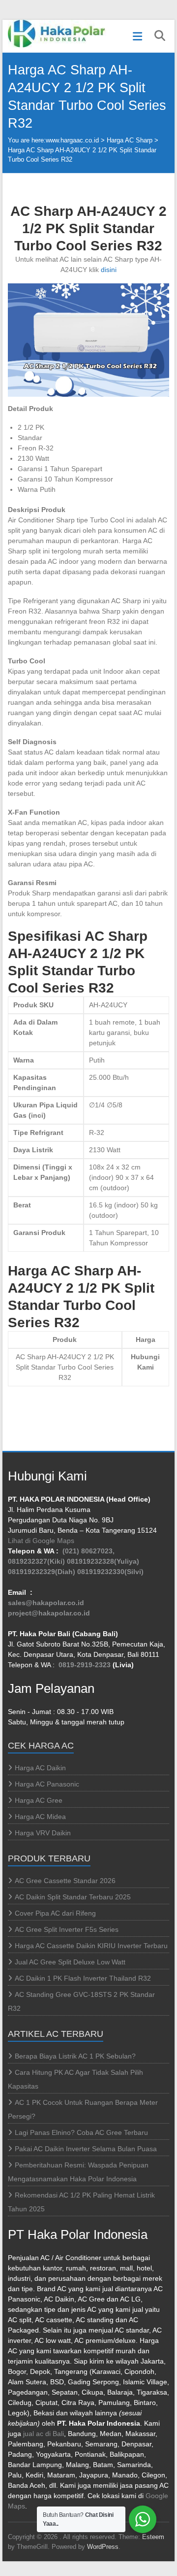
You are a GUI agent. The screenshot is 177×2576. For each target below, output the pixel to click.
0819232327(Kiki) (36, 1561)
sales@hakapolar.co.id (46, 1603)
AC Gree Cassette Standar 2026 (65, 1881)
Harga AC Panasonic (47, 1784)
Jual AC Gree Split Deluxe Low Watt (70, 1962)
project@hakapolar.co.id (49, 1613)
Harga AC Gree (39, 1800)
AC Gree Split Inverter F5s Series (67, 1929)
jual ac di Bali (44, 2434)
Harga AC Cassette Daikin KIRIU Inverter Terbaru (91, 1946)
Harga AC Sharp (130, 140)
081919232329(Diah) (42, 1572)
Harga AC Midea (40, 1817)
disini (109, 270)
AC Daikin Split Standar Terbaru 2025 (73, 1897)
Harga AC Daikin (40, 1768)
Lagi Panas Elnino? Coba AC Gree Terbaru (81, 2132)
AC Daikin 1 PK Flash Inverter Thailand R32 (83, 1978)
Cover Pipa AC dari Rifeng (55, 1913)
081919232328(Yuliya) (103, 1561)
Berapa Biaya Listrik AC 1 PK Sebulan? (75, 2056)
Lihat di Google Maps (41, 1541)
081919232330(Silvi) (110, 1572)
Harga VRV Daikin (43, 1833)
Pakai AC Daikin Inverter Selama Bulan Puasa (86, 2149)
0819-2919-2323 (85, 1665)
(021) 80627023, (88, 1551)
